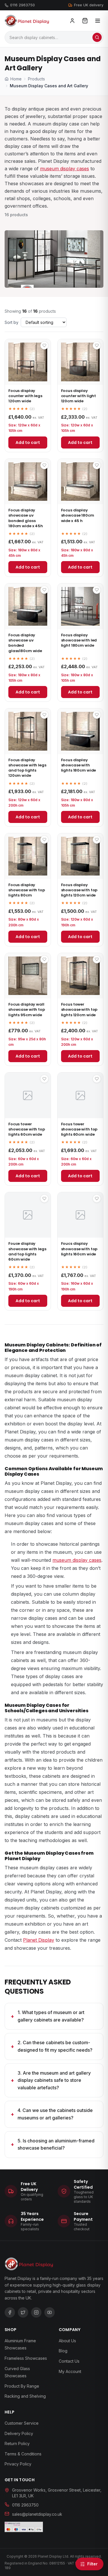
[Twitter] (23, 2312)
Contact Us (69, 2361)
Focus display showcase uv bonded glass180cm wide (25, 643)
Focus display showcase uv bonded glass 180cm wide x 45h (26, 518)
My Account (70, 2371)
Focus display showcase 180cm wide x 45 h (78, 515)
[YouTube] (50, 2312)
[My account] (72, 21)
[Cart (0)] (85, 21)
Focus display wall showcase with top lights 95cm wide (27, 1009)
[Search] (97, 37)
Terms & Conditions (23, 2454)
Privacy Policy (18, 2464)
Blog (63, 2351)
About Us (67, 2341)
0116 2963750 (22, 5)
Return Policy (17, 2443)
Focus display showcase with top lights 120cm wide (79, 890)
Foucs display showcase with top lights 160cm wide (79, 1249)
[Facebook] (10, 2312)
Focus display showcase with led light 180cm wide (79, 640)
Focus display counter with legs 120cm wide (25, 396)
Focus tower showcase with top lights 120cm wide (79, 1009)
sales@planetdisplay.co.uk (37, 2514)
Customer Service (22, 2423)
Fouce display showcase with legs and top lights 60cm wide (27, 1251)
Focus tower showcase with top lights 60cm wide (27, 1129)
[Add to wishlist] (44, 345)
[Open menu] (98, 21)
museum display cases (65, 169)
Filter (92, 2564)
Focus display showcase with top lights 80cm (27, 890)
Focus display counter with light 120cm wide (79, 396)
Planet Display (39, 1940)
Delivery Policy (19, 2433)
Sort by (12, 322)
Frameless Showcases (26, 2358)
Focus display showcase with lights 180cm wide (79, 765)
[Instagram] (36, 2312)
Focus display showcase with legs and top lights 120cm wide (27, 768)
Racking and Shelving (25, 2396)
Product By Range (22, 2386)
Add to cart (28, 442)
